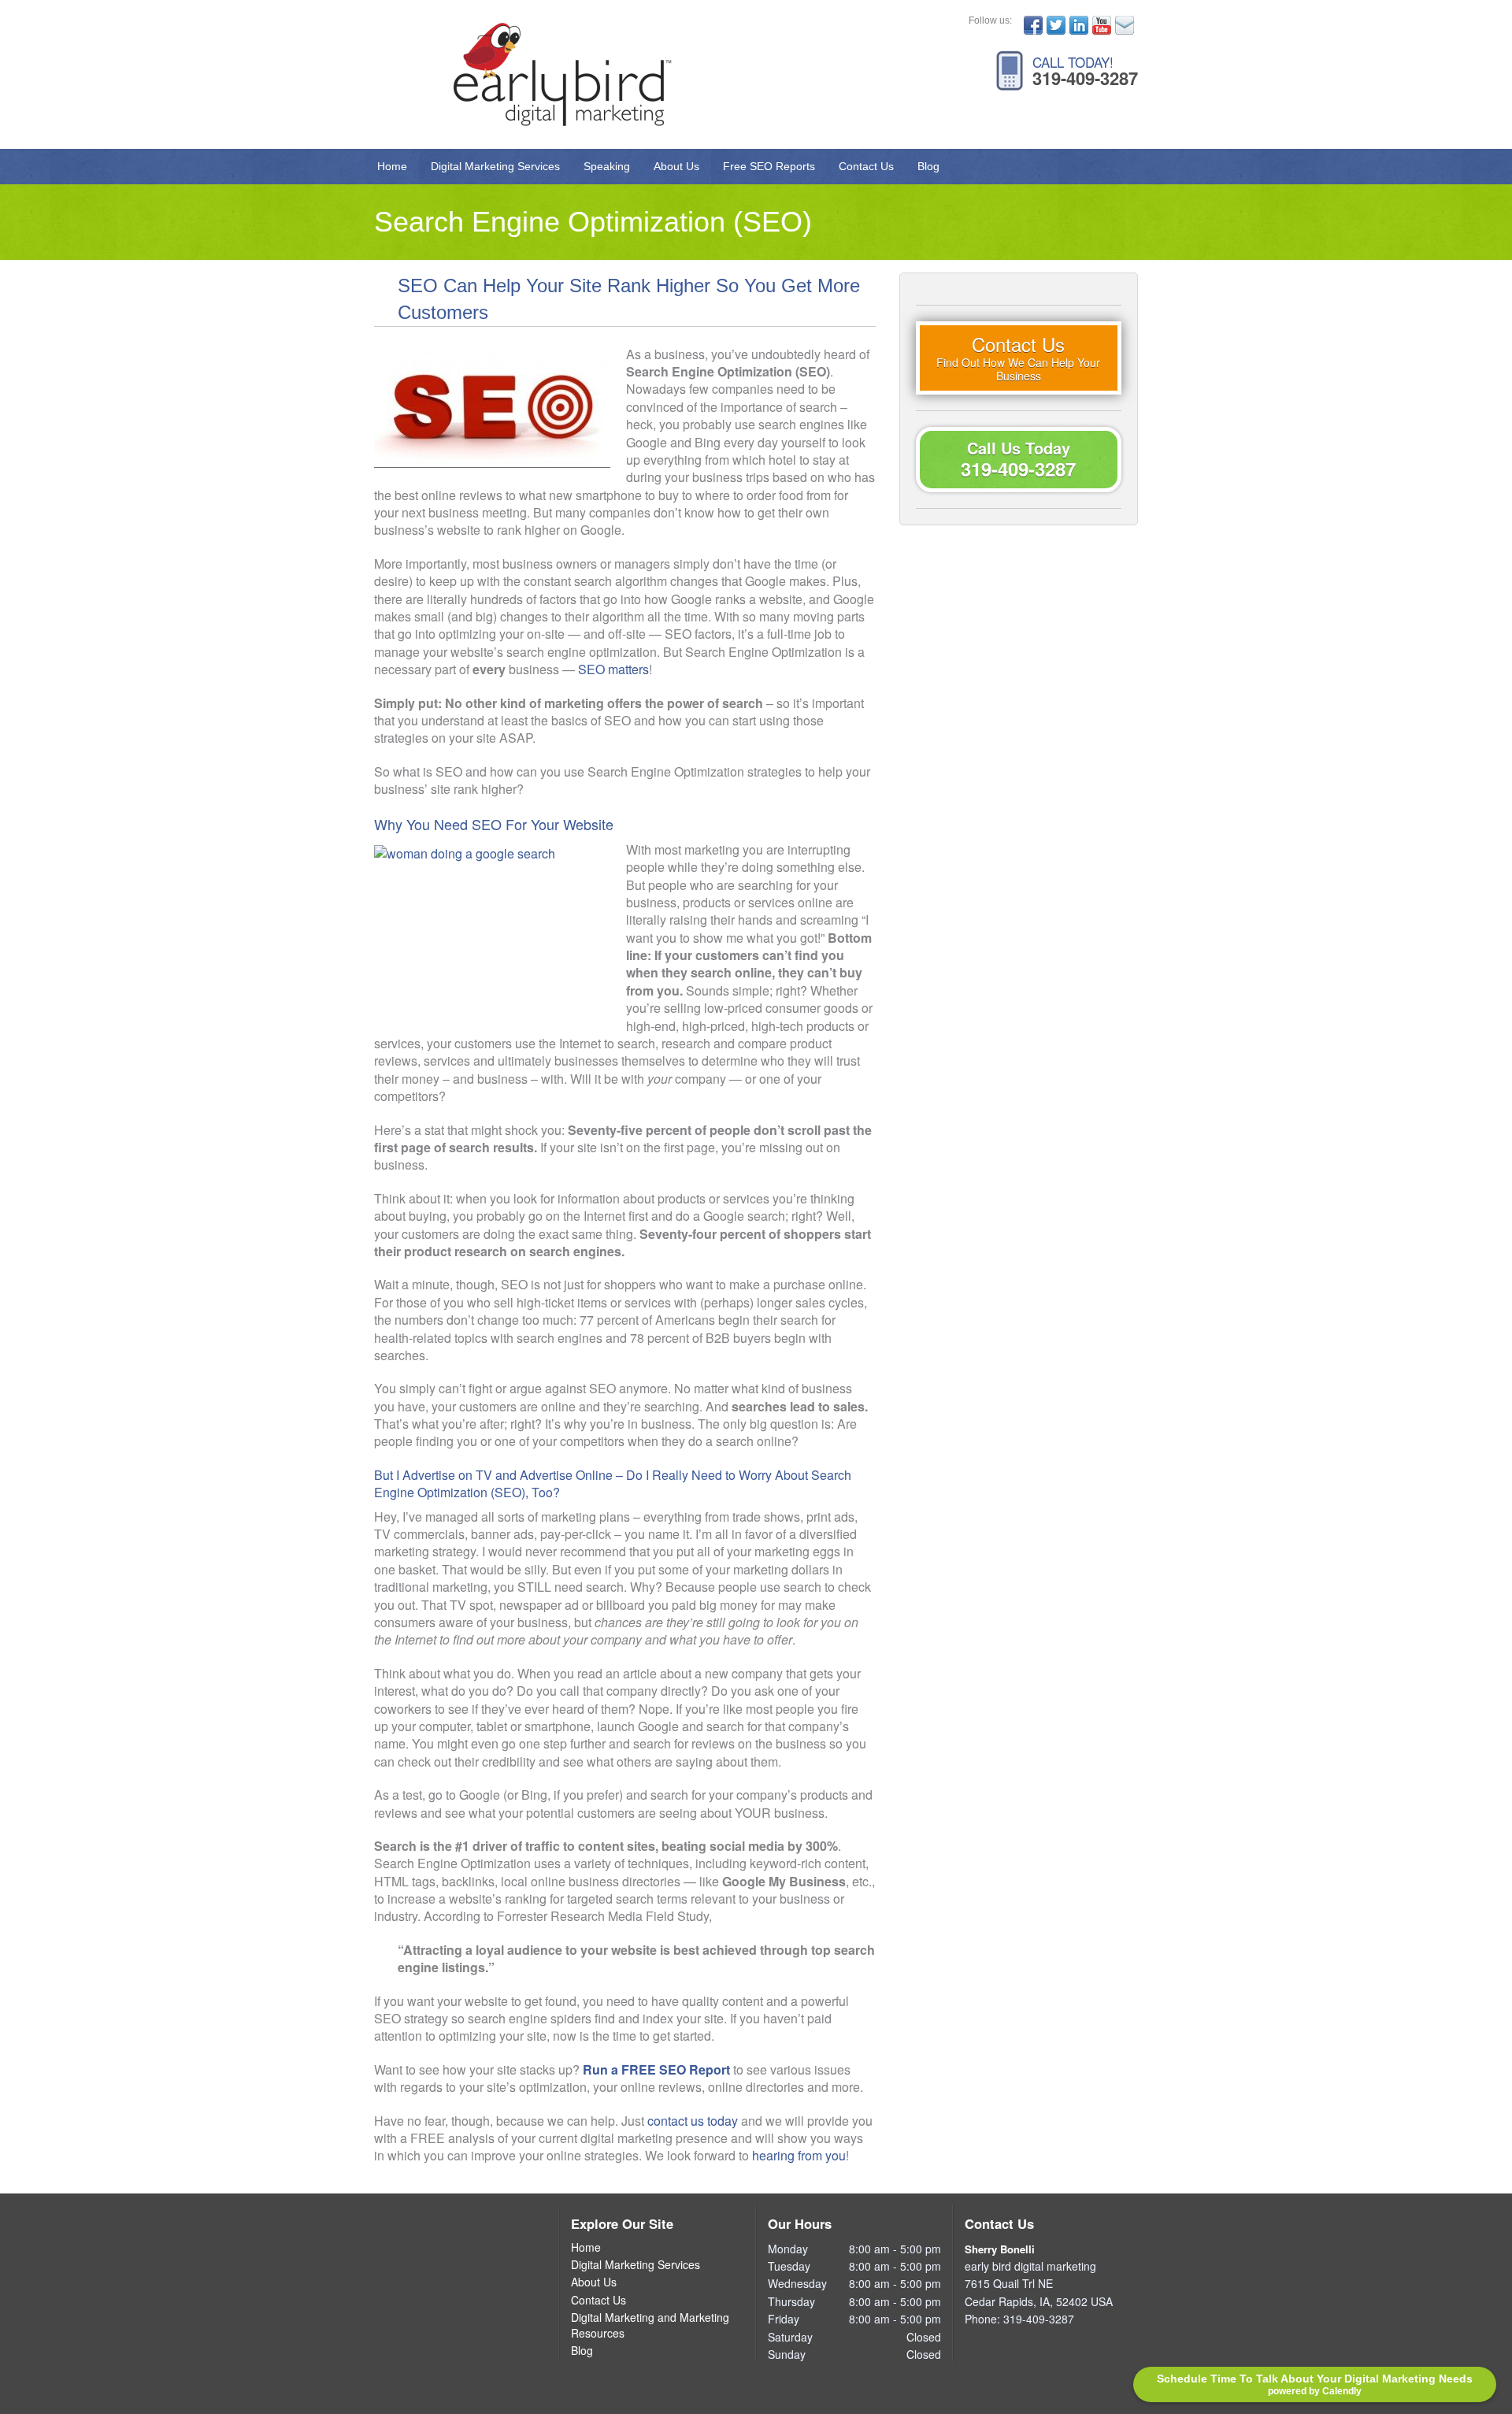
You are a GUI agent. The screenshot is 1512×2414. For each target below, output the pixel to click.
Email (1125, 25)
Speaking (607, 166)
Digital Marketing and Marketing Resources (650, 2325)
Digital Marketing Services (495, 166)
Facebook (1033, 25)
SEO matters (613, 669)
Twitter (1056, 25)
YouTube (1102, 25)
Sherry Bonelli (1000, 2249)
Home (392, 166)
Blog (928, 166)
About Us (676, 166)
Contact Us (866, 166)
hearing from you (799, 2155)
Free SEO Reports (769, 166)
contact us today (693, 2121)
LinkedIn (1079, 25)
